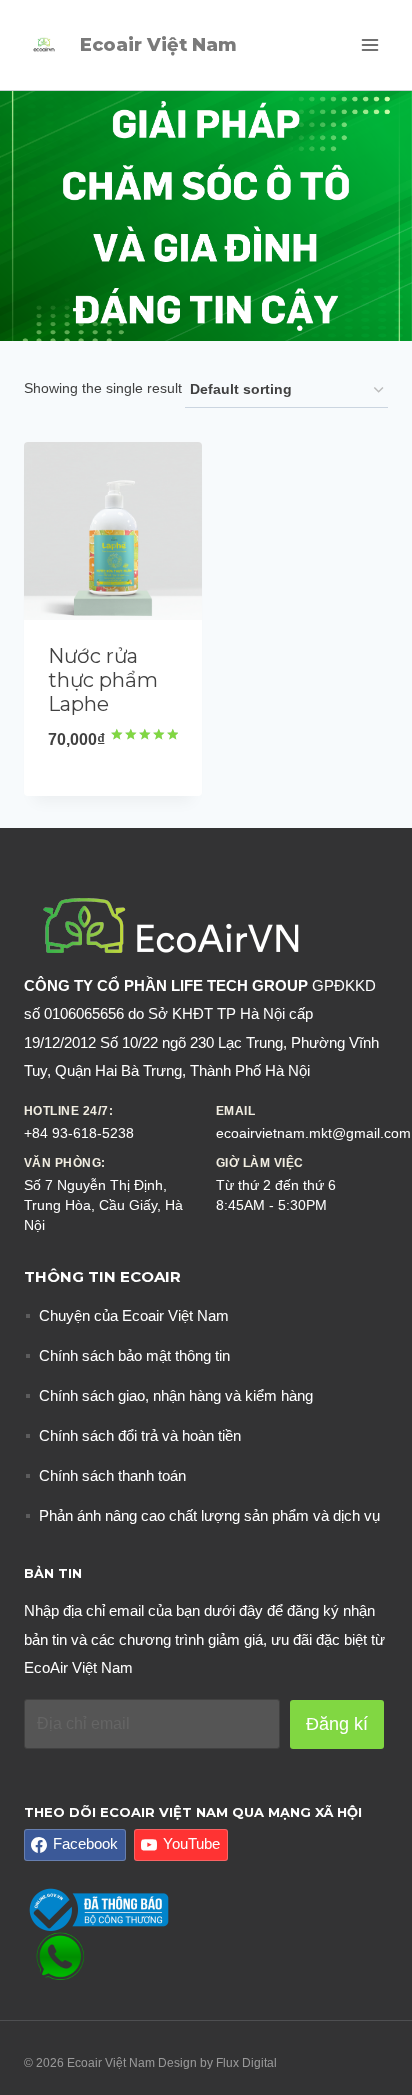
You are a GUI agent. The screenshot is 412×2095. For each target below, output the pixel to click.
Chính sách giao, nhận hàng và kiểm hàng (176, 1395)
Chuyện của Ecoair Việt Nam (134, 1315)
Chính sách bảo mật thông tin (134, 1355)
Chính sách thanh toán (112, 1475)
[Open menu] (369, 44)
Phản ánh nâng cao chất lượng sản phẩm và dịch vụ (209, 1515)
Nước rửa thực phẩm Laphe (103, 680)
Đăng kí (337, 1724)
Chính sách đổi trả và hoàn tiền (140, 1435)
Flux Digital (246, 2063)
